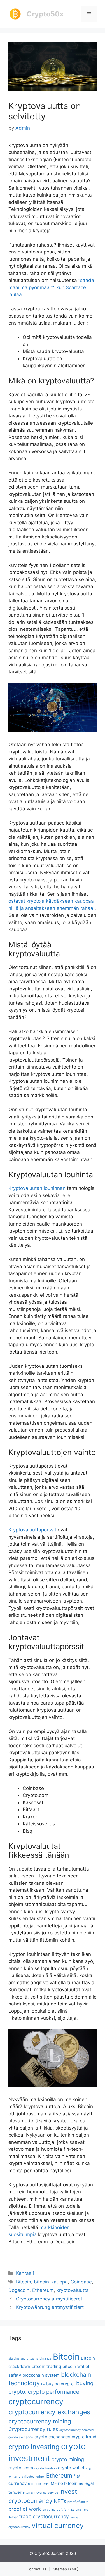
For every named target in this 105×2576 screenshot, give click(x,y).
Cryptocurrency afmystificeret (49, 2299)
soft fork (63, 2510)
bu (43, 2384)
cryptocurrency (36, 2401)
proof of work (25, 2509)
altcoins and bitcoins (23, 2359)
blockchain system (41, 2375)
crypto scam (21, 2468)
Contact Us (36, 2569)
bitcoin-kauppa (51, 2282)
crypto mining (68, 2459)
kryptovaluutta (73, 2290)
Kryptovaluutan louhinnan (37, 1188)
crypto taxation (46, 2468)
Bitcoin (24, 2282)
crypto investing (34, 2447)
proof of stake (78, 2502)
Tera (85, 2510)
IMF (45, 2484)
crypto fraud (84, 2437)
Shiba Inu (49, 2510)
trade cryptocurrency (44, 2516)
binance (46, 2358)
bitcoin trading (46, 2366)
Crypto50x (45, 14)
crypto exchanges (52, 2437)
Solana (76, 2510)
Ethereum (43, 2290)
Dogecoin (19, 2290)
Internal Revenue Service (40, 2493)
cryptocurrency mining (40, 2421)
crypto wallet (71, 2468)
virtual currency (58, 2525)
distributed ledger (32, 2476)
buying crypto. (60, 2384)
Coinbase (81, 2282)
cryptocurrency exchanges (49, 2412)
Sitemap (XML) (66, 2569)
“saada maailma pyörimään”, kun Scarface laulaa (51, 287)
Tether (13, 2517)
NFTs (60, 2501)
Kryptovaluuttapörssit (32, 1530)
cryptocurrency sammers (77, 2430)
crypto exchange (21, 2437)
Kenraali (25, 2273)
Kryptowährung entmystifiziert (50, 2307)
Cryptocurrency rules (33, 2429)
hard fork (35, 2484)
